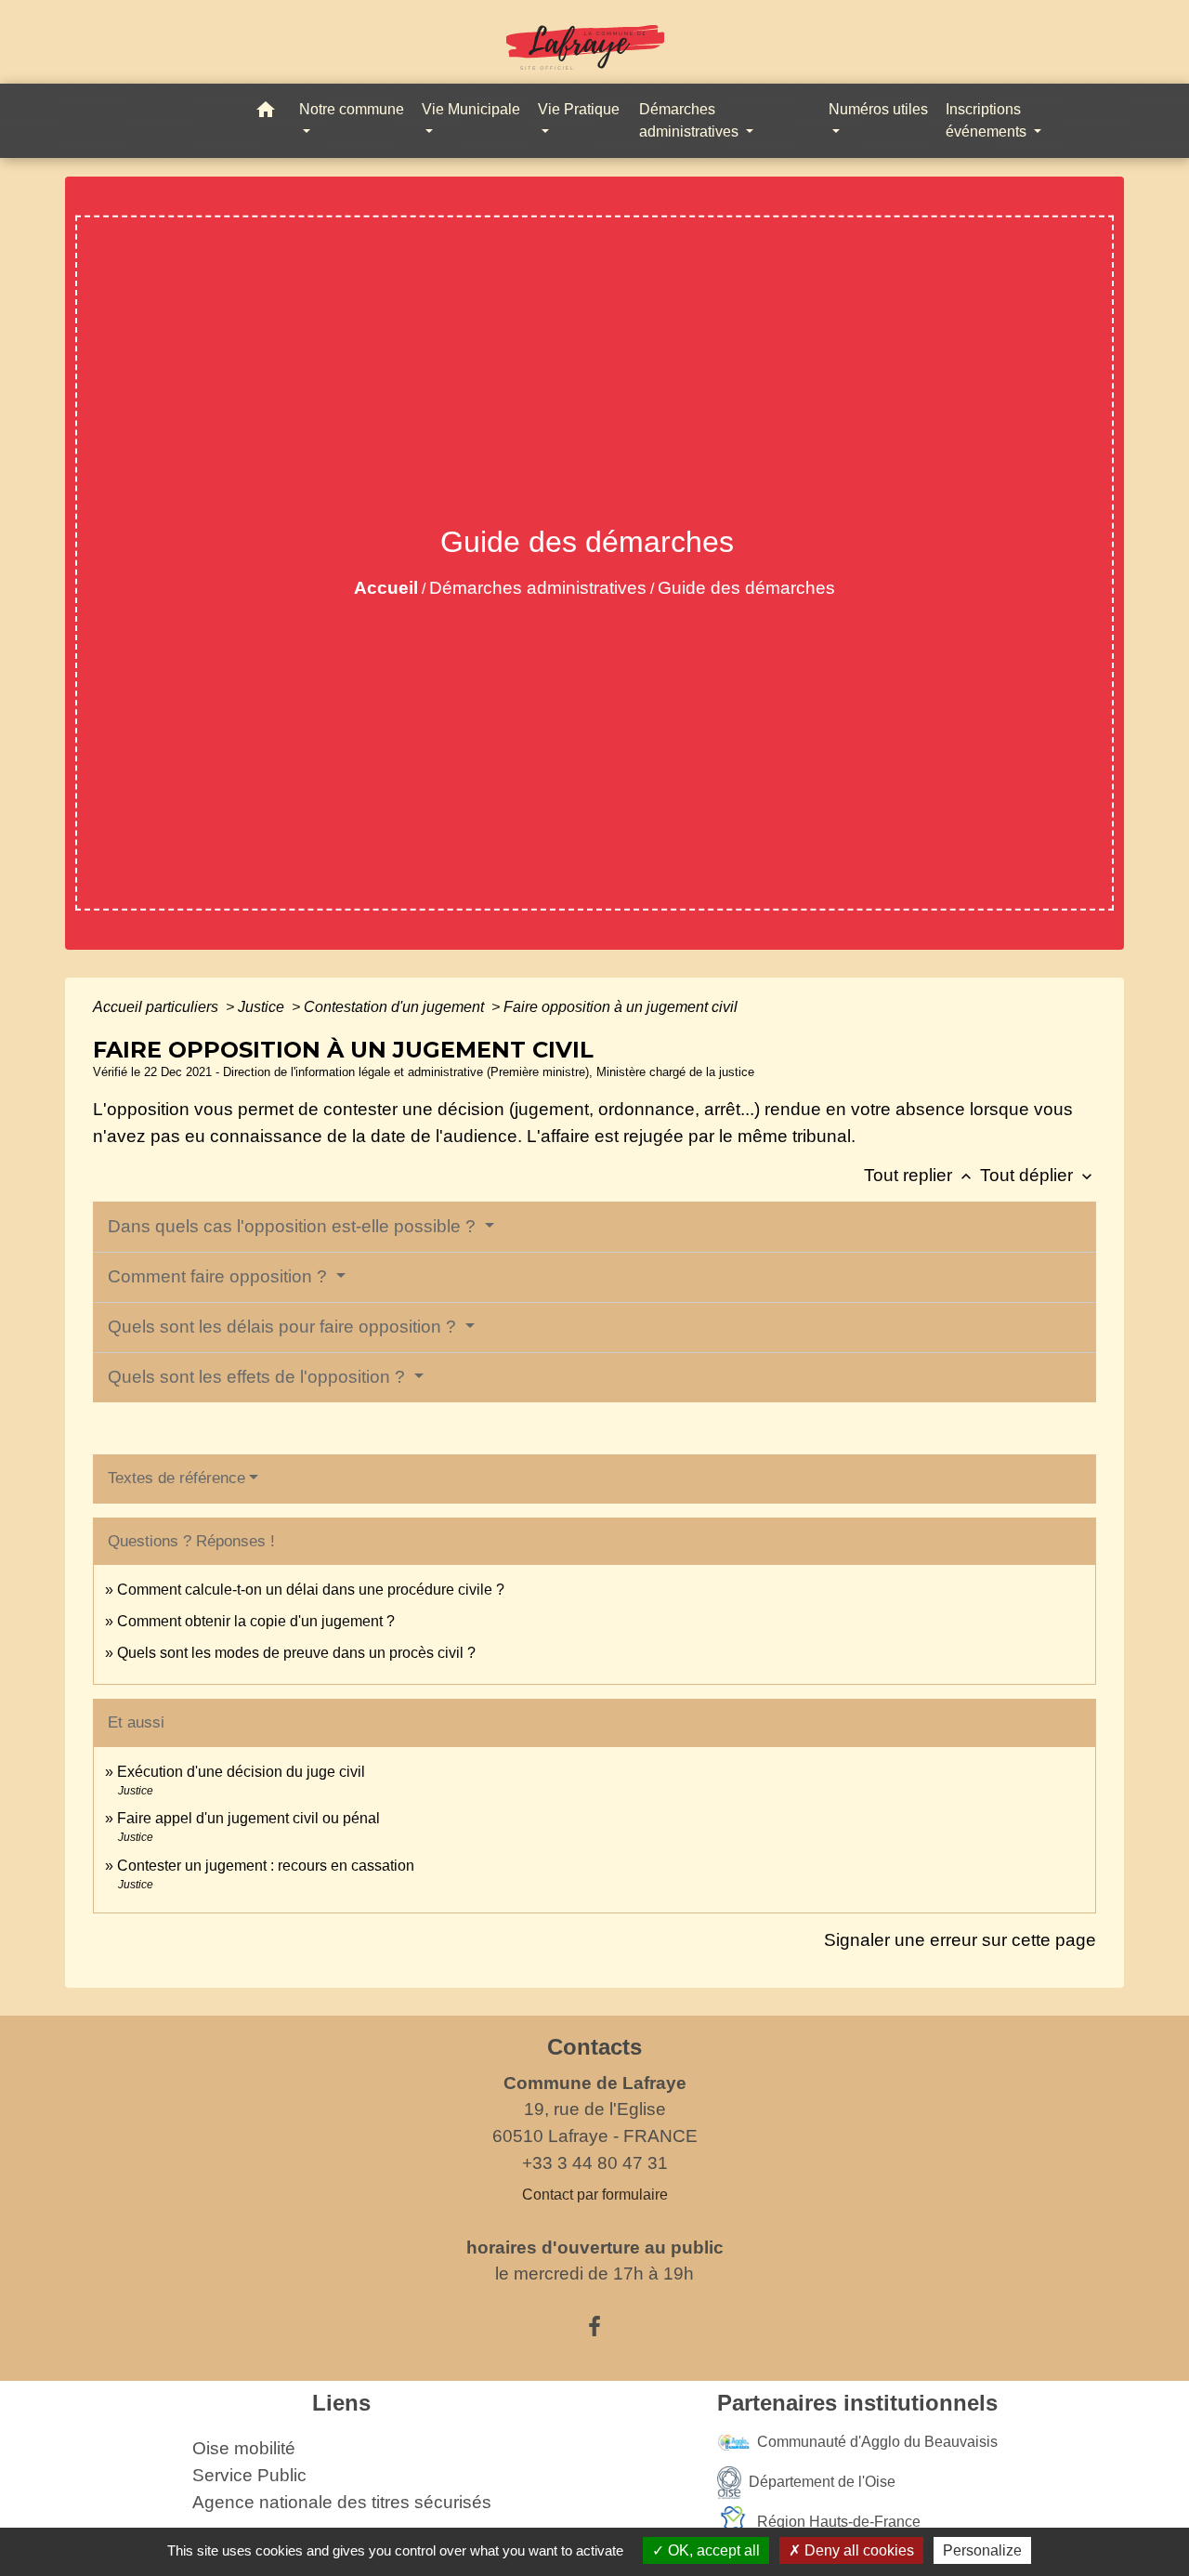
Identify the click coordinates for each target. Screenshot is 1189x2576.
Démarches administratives (538, 588)
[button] (266, 113)
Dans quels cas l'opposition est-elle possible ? (294, 1226)
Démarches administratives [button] (691, 120)
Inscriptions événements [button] (988, 120)
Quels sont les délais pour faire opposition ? (284, 1327)
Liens (341, 2403)
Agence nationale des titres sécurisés (342, 2502)
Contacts (594, 2047)
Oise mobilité (244, 2448)
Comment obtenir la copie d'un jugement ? (256, 1621)
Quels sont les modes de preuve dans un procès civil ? (296, 1653)
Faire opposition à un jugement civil (621, 1007)
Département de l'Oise (822, 2482)
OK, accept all (712, 2550)
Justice (263, 1007)
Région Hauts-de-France (839, 2522)
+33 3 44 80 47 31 (595, 2163)
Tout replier (920, 1175)
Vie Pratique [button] (579, 109)
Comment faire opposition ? (220, 1276)
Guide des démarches (746, 588)
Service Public (249, 2475)
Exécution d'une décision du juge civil (243, 1772)
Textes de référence (176, 1478)
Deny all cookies (857, 2550)
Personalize (982, 2550)
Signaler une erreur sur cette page (960, 1940)
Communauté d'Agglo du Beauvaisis (877, 2442)
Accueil (386, 588)
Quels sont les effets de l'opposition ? (259, 1377)
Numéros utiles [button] (878, 109)
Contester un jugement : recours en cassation (266, 1866)
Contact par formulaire (595, 2195)
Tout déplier (1038, 1175)
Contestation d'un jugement (396, 1007)
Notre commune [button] (352, 109)
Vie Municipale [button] (471, 109)
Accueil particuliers (157, 1007)
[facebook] (594, 2327)
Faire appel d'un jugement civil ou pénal (248, 1818)
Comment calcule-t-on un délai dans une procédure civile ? (311, 1590)
